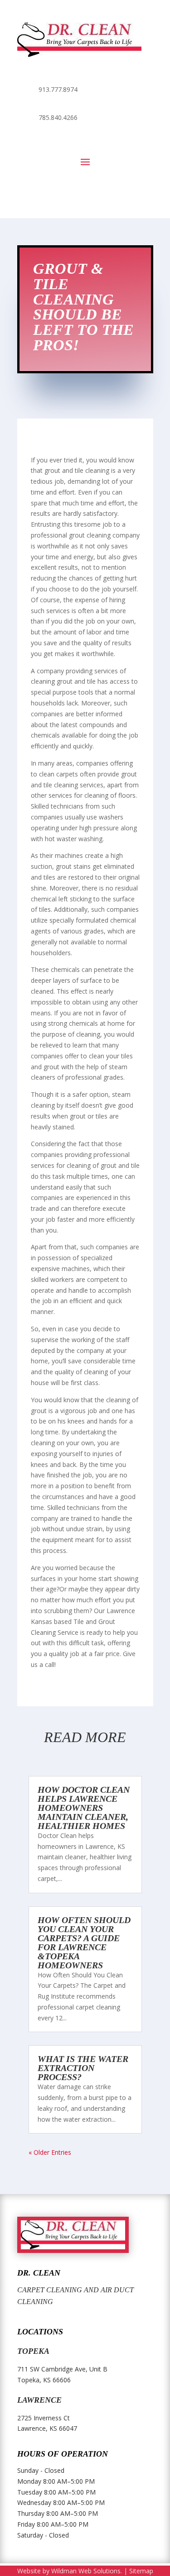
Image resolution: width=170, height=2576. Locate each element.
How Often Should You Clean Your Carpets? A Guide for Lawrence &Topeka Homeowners (84, 1943)
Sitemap (141, 2571)
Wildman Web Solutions (86, 2571)
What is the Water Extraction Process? (83, 2068)
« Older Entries (50, 2152)
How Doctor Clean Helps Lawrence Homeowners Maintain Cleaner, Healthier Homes (84, 1808)
